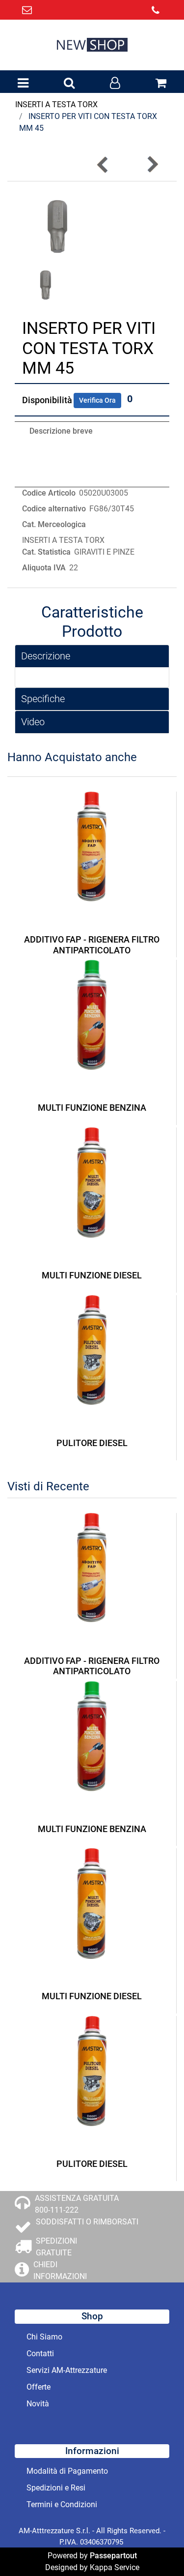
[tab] (92, 656)
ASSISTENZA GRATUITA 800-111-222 (77, 2204)
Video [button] (33, 722)
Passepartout (113, 2556)
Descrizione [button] (46, 656)
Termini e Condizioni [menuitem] (62, 2504)
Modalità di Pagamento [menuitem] (67, 2471)
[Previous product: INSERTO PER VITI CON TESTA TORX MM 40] (103, 164)
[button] (57, 226)
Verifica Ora (97, 400)
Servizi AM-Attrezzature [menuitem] (67, 2370)
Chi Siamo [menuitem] (44, 2337)
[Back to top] (157, 2548)
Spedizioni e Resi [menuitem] (56, 2488)
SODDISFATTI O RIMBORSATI (87, 2222)
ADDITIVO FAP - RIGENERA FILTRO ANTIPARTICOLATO (92, 945)
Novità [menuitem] (38, 2404)
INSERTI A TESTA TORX (56, 104)
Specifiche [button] (43, 699)
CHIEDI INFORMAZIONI (60, 2270)
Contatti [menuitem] (40, 2354)
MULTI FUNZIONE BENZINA (92, 1108)
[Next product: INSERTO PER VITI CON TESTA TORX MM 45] (152, 164)
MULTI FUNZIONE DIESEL (92, 1275)
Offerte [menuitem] (39, 2387)
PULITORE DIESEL (92, 1443)
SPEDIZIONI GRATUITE (56, 2247)
